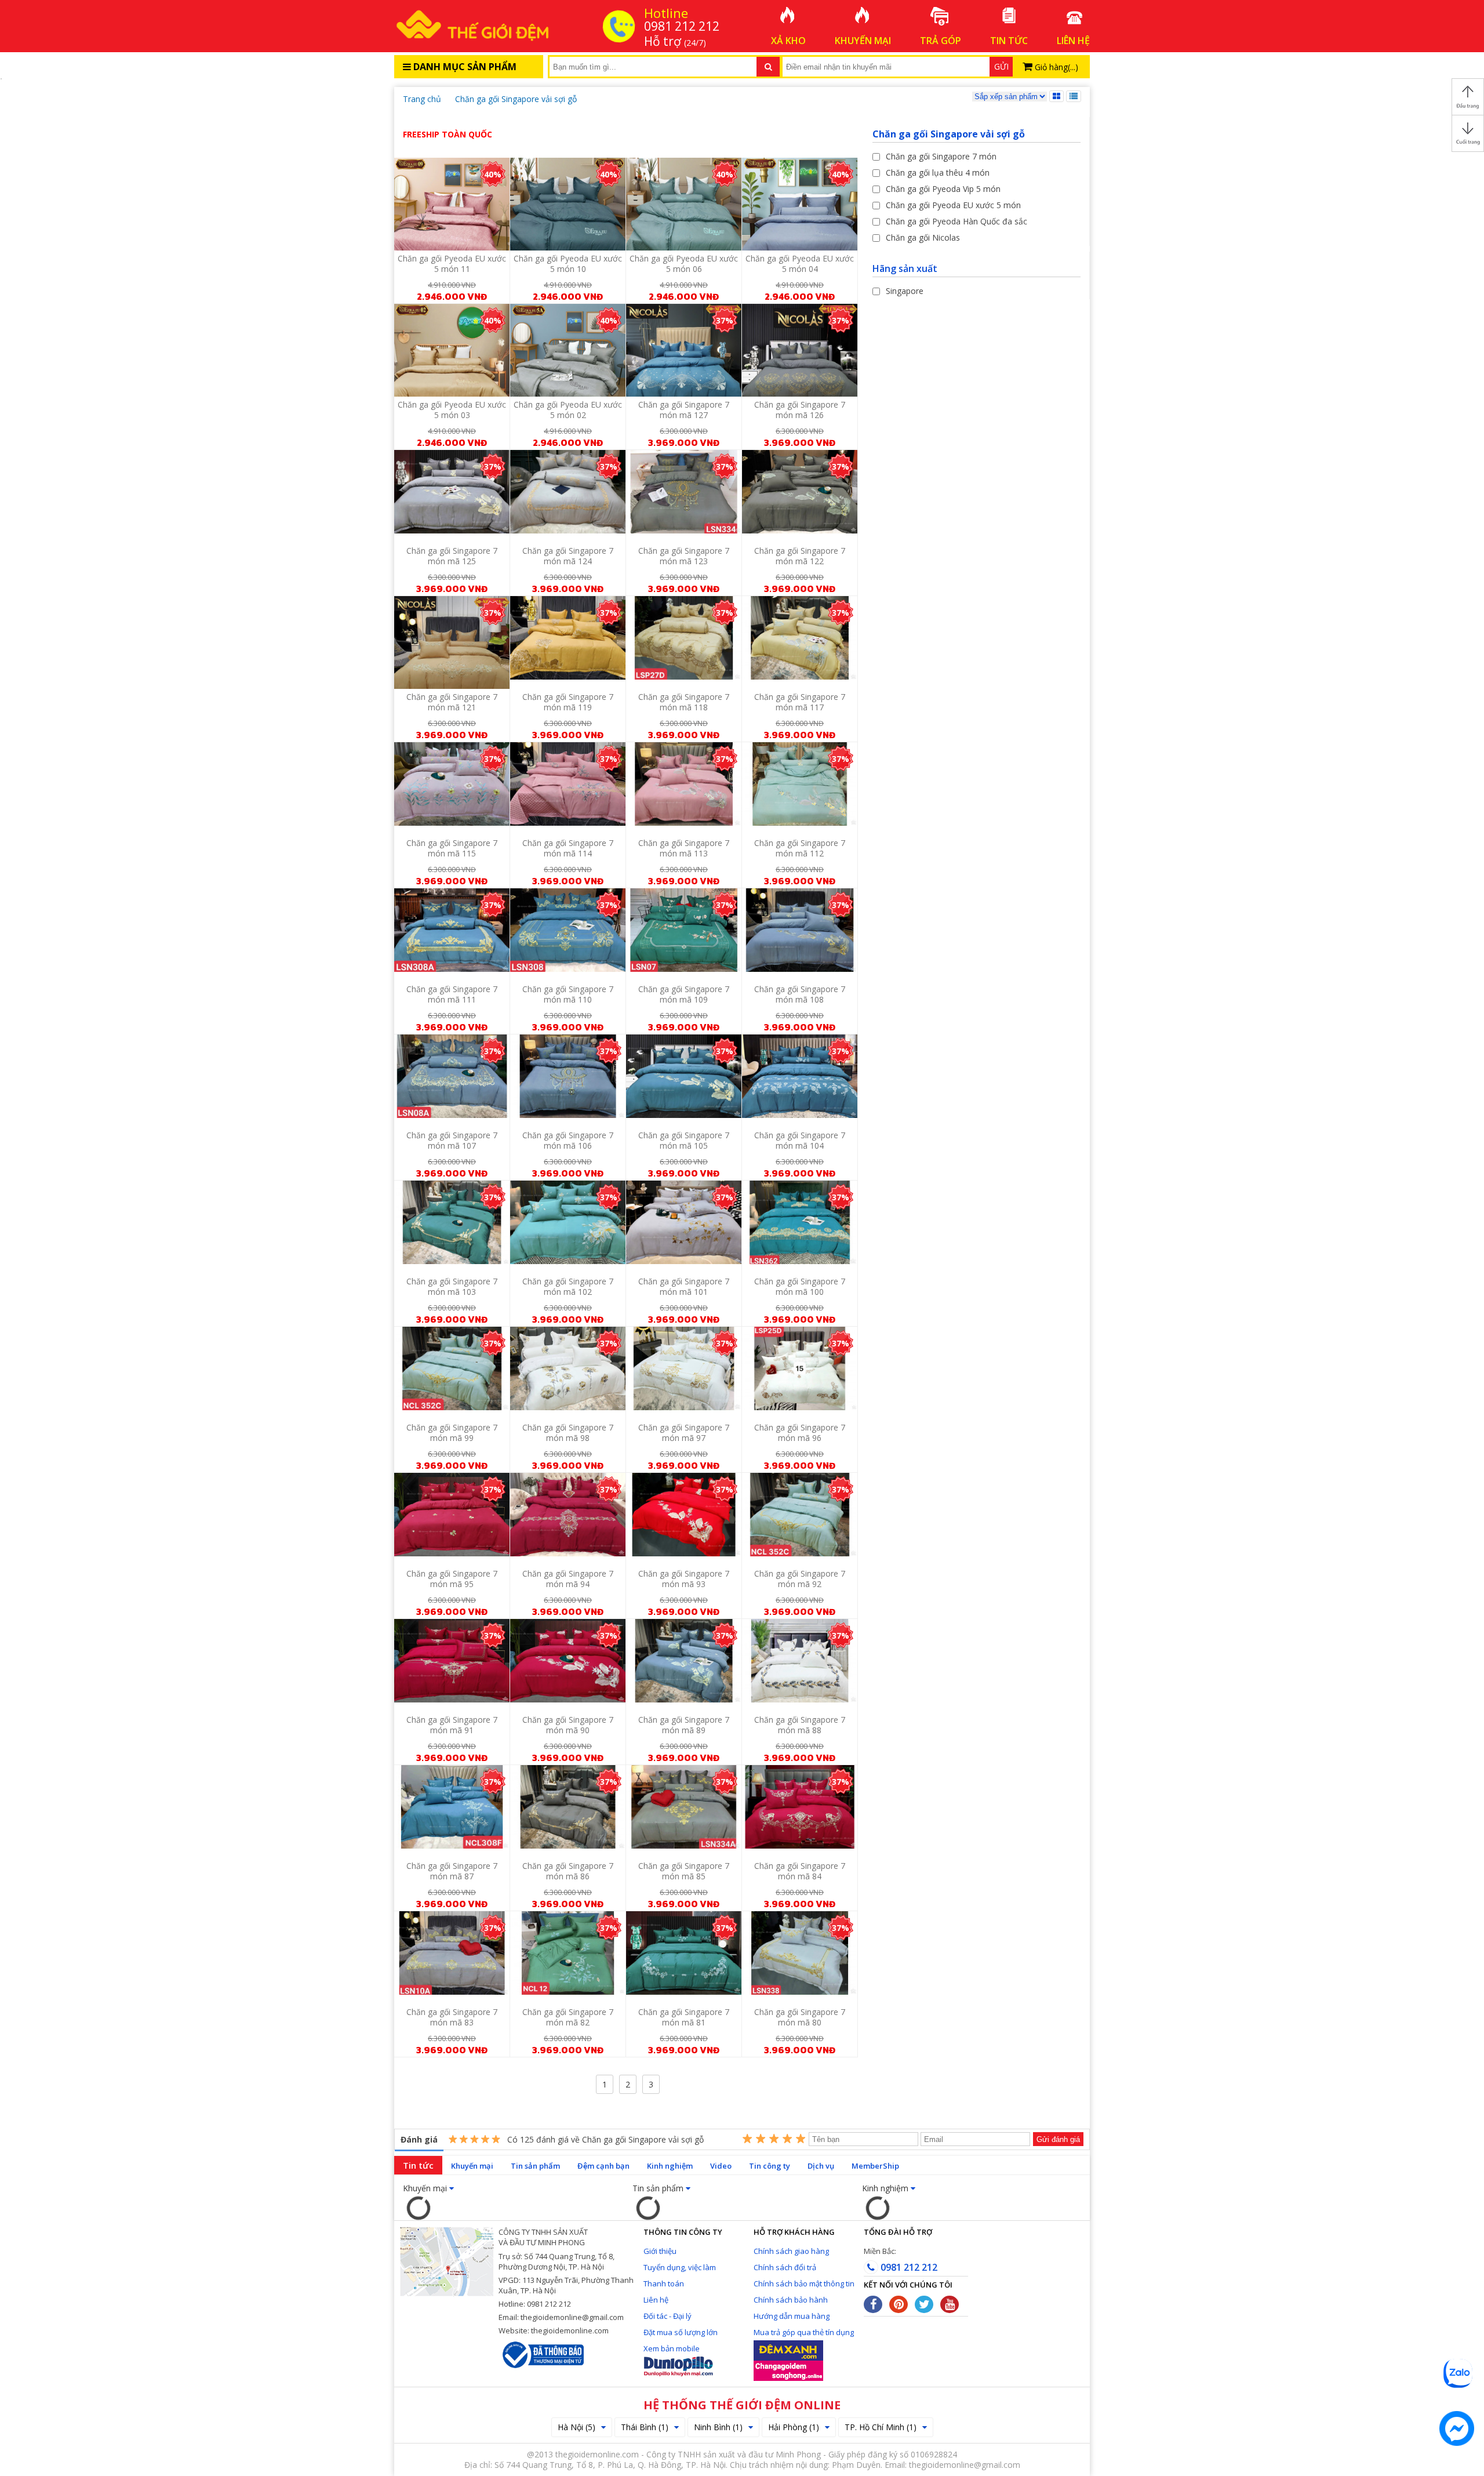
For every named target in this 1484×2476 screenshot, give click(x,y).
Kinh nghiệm (670, 2166)
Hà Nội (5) (576, 2427)
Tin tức (418, 2165)
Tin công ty (770, 2166)
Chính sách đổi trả (785, 2267)
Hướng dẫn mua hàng (792, 2316)
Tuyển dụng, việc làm (680, 2267)
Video (721, 2166)
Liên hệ (656, 2300)
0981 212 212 (908, 2267)
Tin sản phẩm (535, 2166)
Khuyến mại (472, 2166)
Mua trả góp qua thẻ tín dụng (804, 2332)
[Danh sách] (1074, 96)
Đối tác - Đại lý (668, 2316)
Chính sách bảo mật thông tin (804, 2283)
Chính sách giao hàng (791, 2251)
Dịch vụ (821, 2166)
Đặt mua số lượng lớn (681, 2332)
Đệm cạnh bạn (603, 2166)
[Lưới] (1056, 96)
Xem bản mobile (672, 2348)
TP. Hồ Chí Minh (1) (881, 2427)
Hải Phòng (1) (794, 2427)
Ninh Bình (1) (718, 2427)
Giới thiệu (660, 2251)
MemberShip (875, 2166)
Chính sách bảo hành (791, 2300)
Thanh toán (664, 2283)
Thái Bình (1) (645, 2427)
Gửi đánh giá (1058, 2139)
